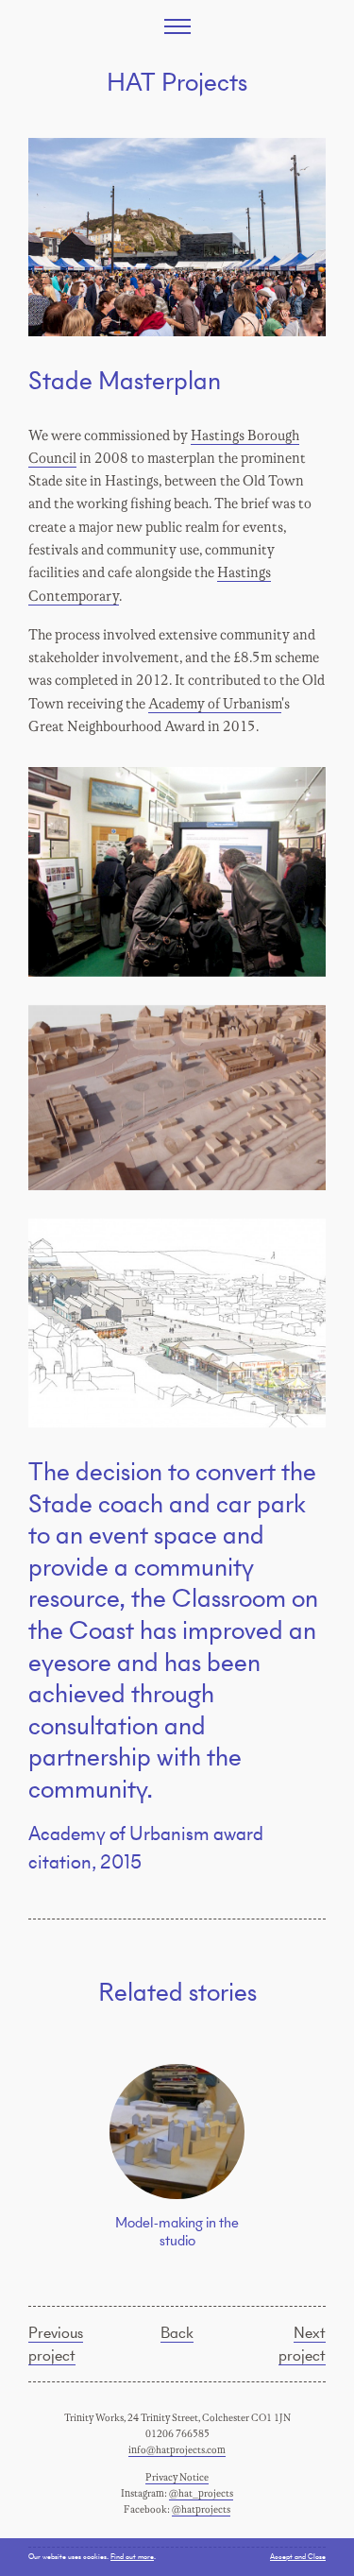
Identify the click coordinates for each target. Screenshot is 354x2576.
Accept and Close (298, 2556)
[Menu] (177, 26)
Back (177, 2332)
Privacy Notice (177, 2478)
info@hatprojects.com (177, 2450)
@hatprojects (201, 2510)
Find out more (132, 2556)
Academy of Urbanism (215, 704)
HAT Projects (177, 81)
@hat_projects (201, 2494)
